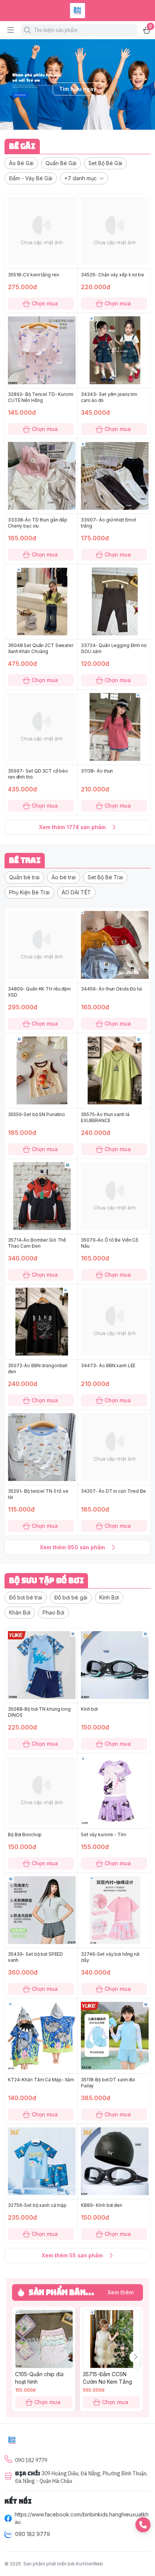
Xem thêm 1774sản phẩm (72, 827)
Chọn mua (45, 303)
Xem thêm (121, 2292)
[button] (21, 163)
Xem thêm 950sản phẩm (72, 1547)
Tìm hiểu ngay (78, 89)
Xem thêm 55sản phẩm (72, 2255)
